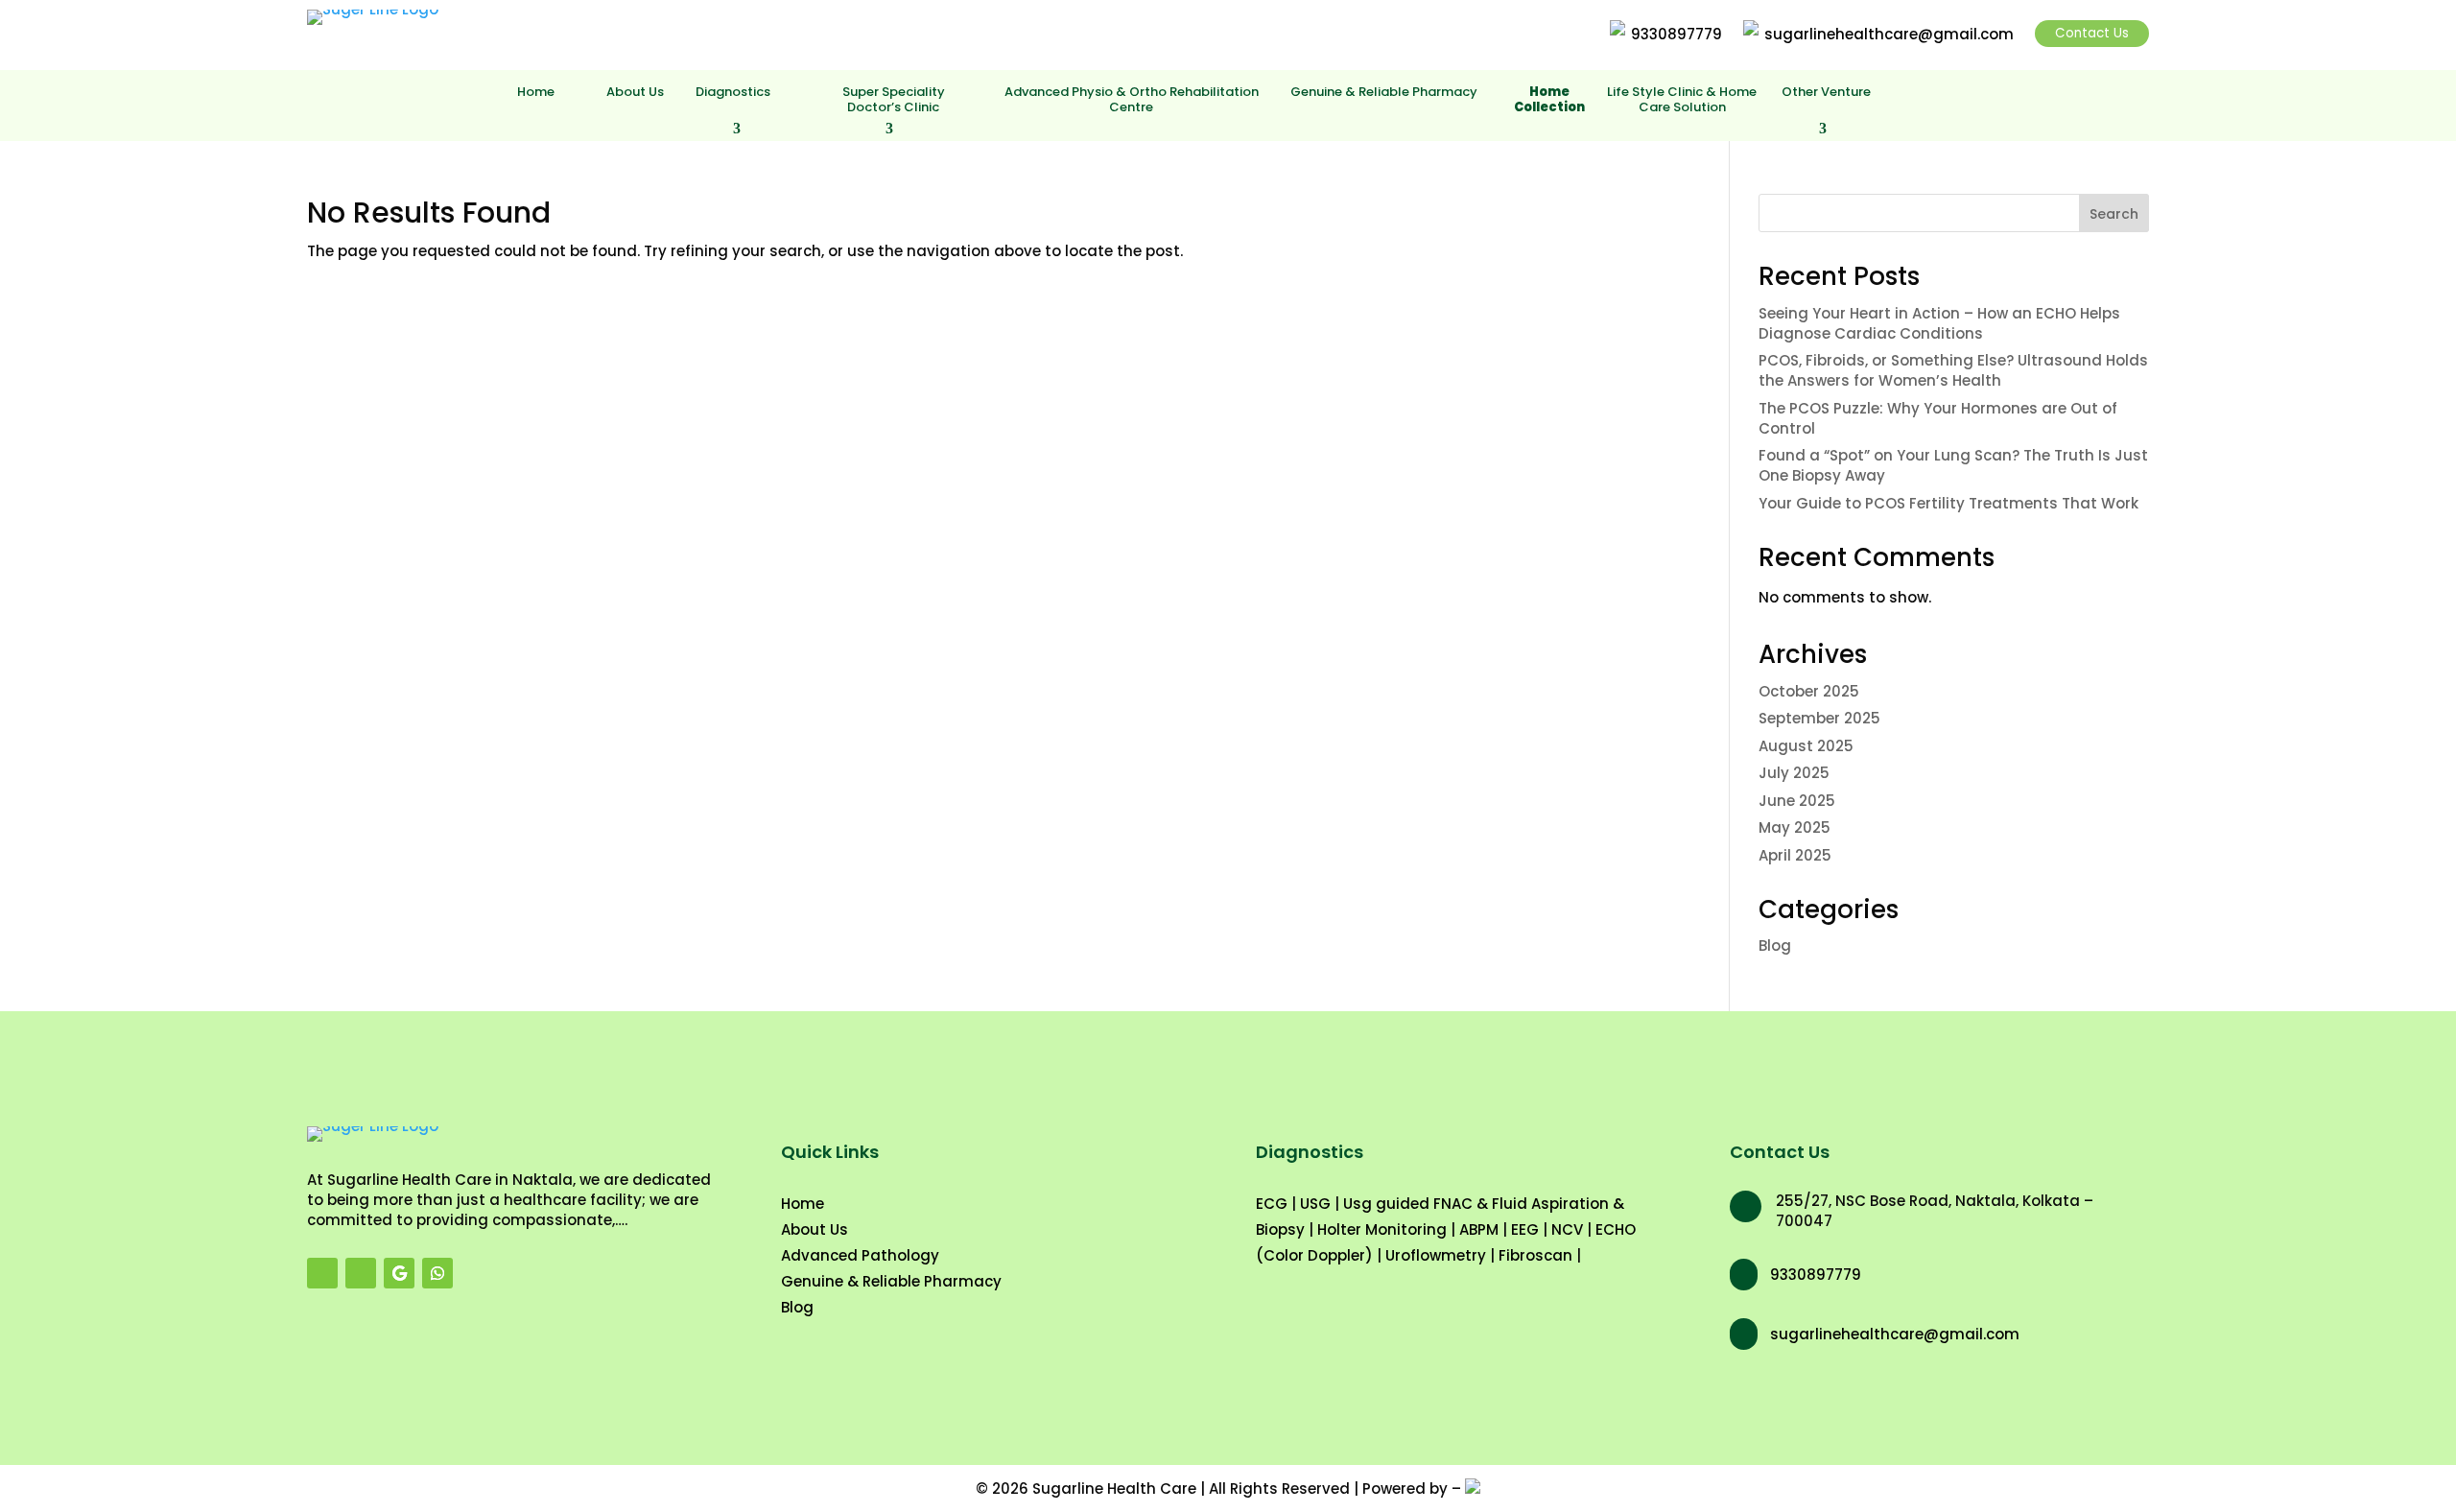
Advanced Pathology (860, 1255)
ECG (1272, 1204)
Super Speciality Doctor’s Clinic (894, 100)
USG (1315, 1204)
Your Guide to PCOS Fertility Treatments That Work (1948, 503)
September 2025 (1819, 718)
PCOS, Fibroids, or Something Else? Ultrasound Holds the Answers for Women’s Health (1953, 370)
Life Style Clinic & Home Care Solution (1682, 100)
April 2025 (1795, 855)
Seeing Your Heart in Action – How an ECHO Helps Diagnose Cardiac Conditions (1939, 323)
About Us (635, 93)
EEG (1525, 1229)
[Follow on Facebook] (322, 1273)
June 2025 (1797, 801)
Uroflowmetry (1436, 1255)
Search (2114, 214)
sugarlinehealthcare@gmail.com (1889, 34)
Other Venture (1826, 93)
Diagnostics (733, 93)
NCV (1567, 1229)
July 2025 (1794, 773)
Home (536, 93)
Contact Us (2092, 33)
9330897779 (1677, 34)
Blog (1775, 945)
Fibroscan (1535, 1255)
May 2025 (1795, 827)
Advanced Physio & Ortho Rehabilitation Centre (1132, 100)
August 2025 (1806, 746)
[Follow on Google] (399, 1273)
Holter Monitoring (1382, 1229)
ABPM (1479, 1229)
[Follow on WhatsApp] (437, 1273)
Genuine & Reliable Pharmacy (1384, 93)
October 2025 (1809, 691)
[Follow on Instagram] (361, 1273)
